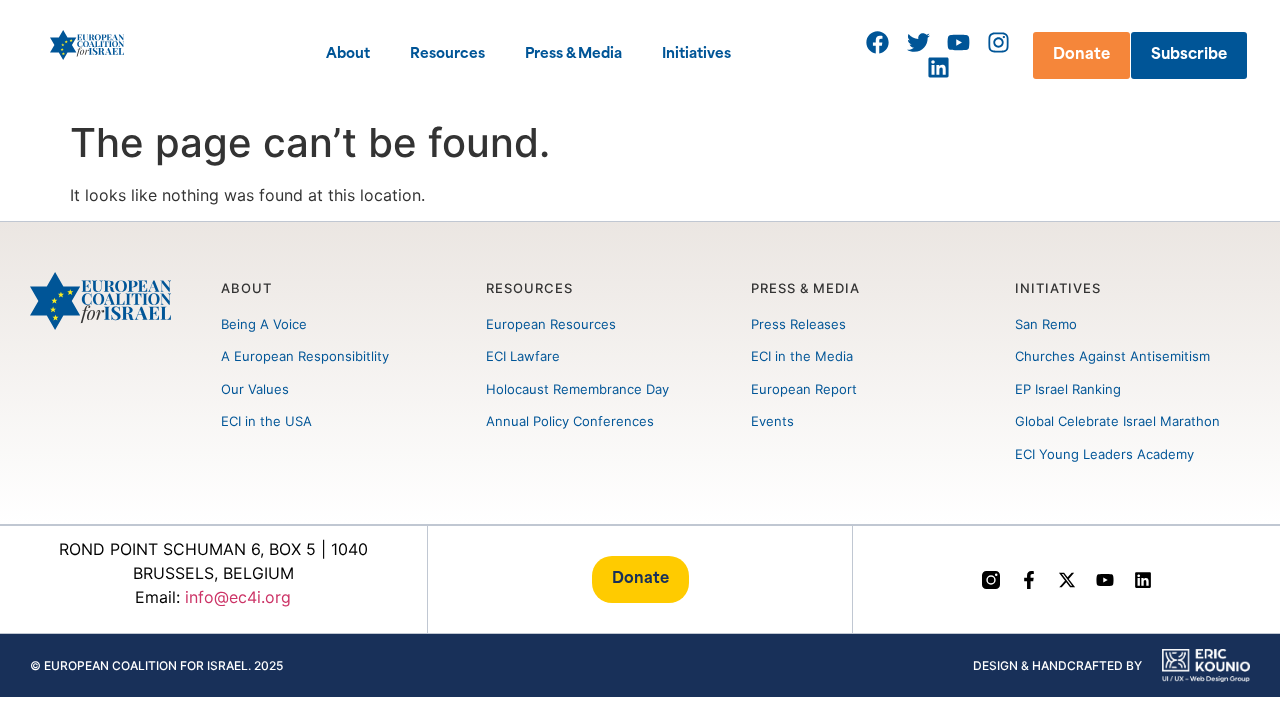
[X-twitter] (1067, 580)
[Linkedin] (1143, 580)
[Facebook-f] (1029, 580)
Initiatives (696, 54)
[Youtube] (1105, 580)
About (348, 54)
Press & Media (573, 54)
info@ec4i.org (238, 597)
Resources (447, 54)
